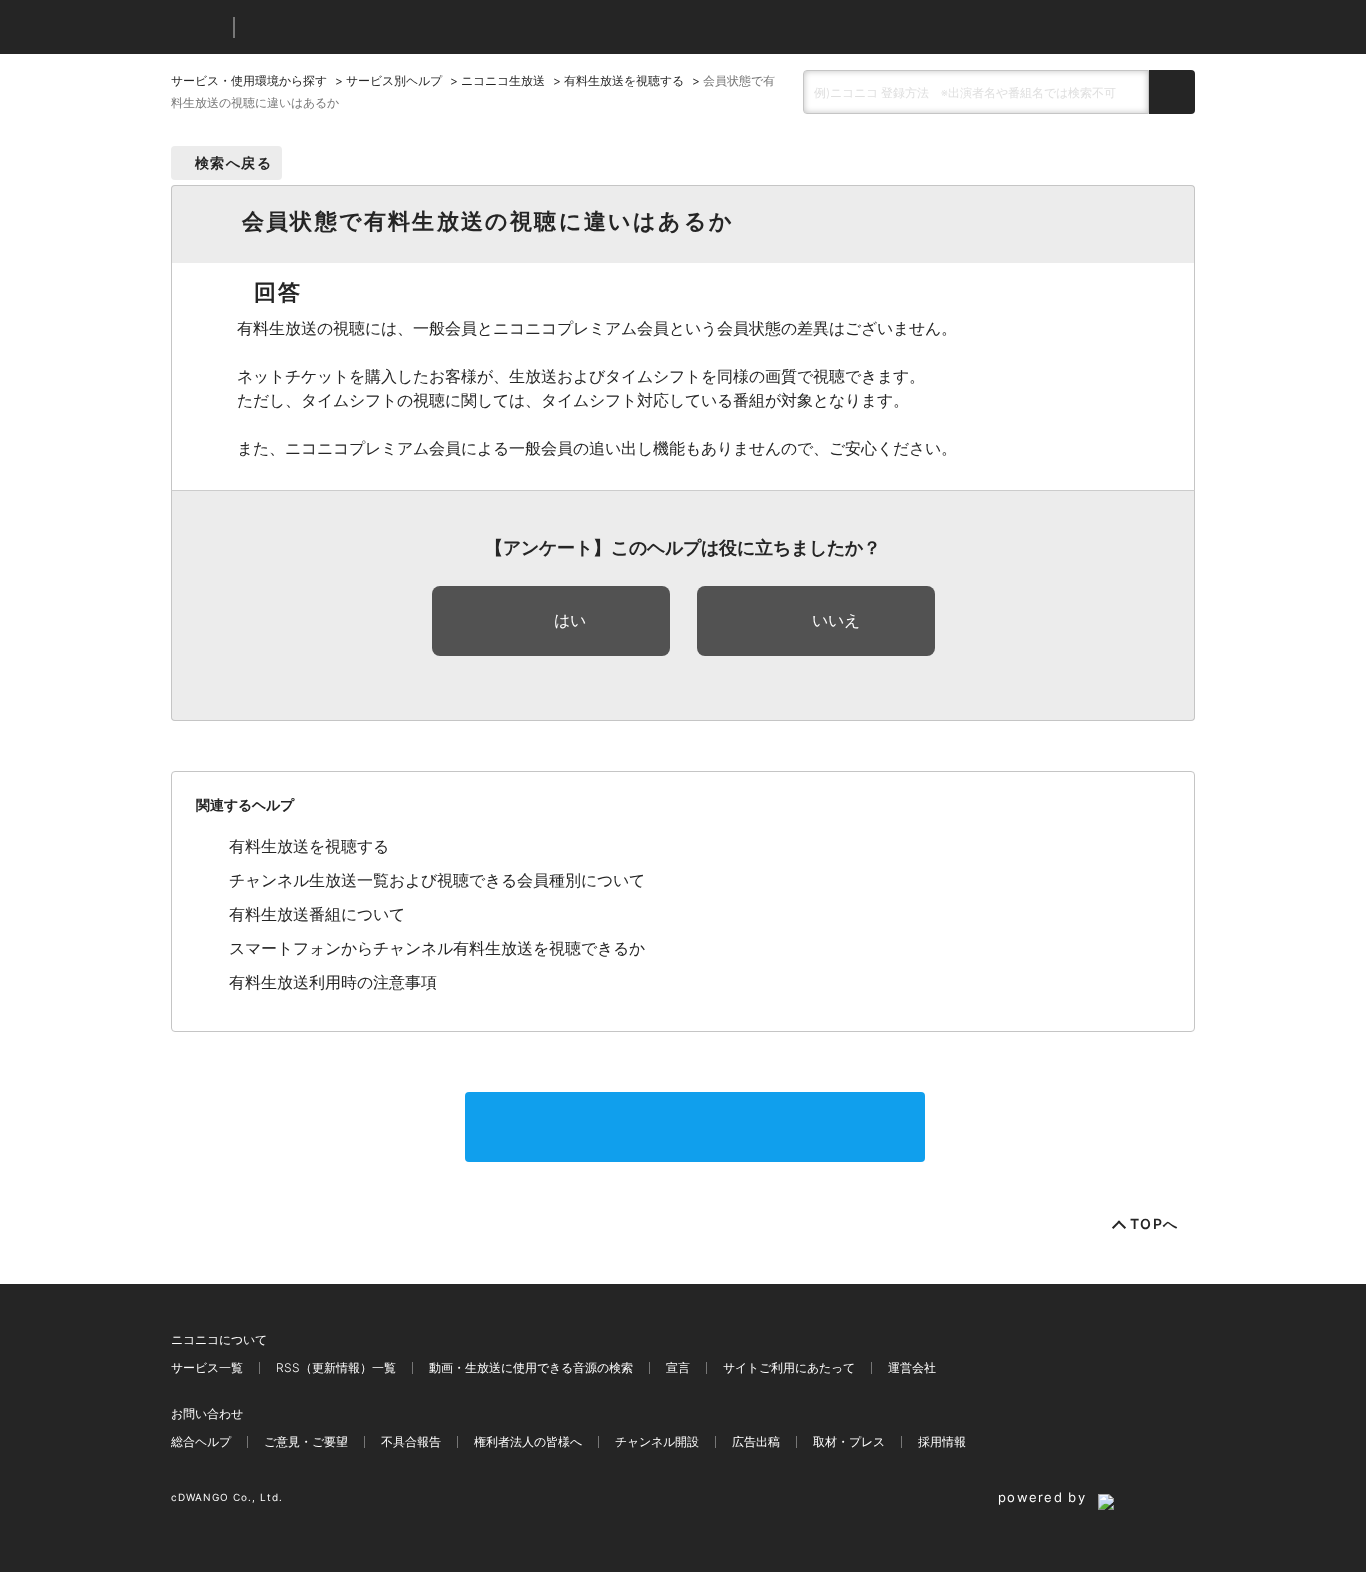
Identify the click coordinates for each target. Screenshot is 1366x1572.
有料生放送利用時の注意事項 (333, 982)
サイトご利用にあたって (789, 1367)
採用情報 (942, 1441)
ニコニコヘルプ (355, 27)
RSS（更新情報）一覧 (336, 1367)
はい (570, 620)
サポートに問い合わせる (695, 1127)
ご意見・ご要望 (306, 1441)
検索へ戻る (233, 162)
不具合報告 (411, 1441)
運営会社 (912, 1367)
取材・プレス (849, 1441)
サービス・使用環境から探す (249, 80)
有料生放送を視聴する (624, 80)
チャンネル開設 (657, 1441)
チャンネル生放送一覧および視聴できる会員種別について (437, 880)
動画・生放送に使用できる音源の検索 (531, 1367)
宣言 (678, 1367)
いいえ (836, 620)
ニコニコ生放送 (503, 80)
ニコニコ (198, 27)
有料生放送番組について (317, 914)
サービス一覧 (207, 1367)
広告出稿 (756, 1441)
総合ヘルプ (201, 1441)
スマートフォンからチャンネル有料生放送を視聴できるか (437, 948)
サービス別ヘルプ (394, 80)
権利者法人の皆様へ (528, 1441)
